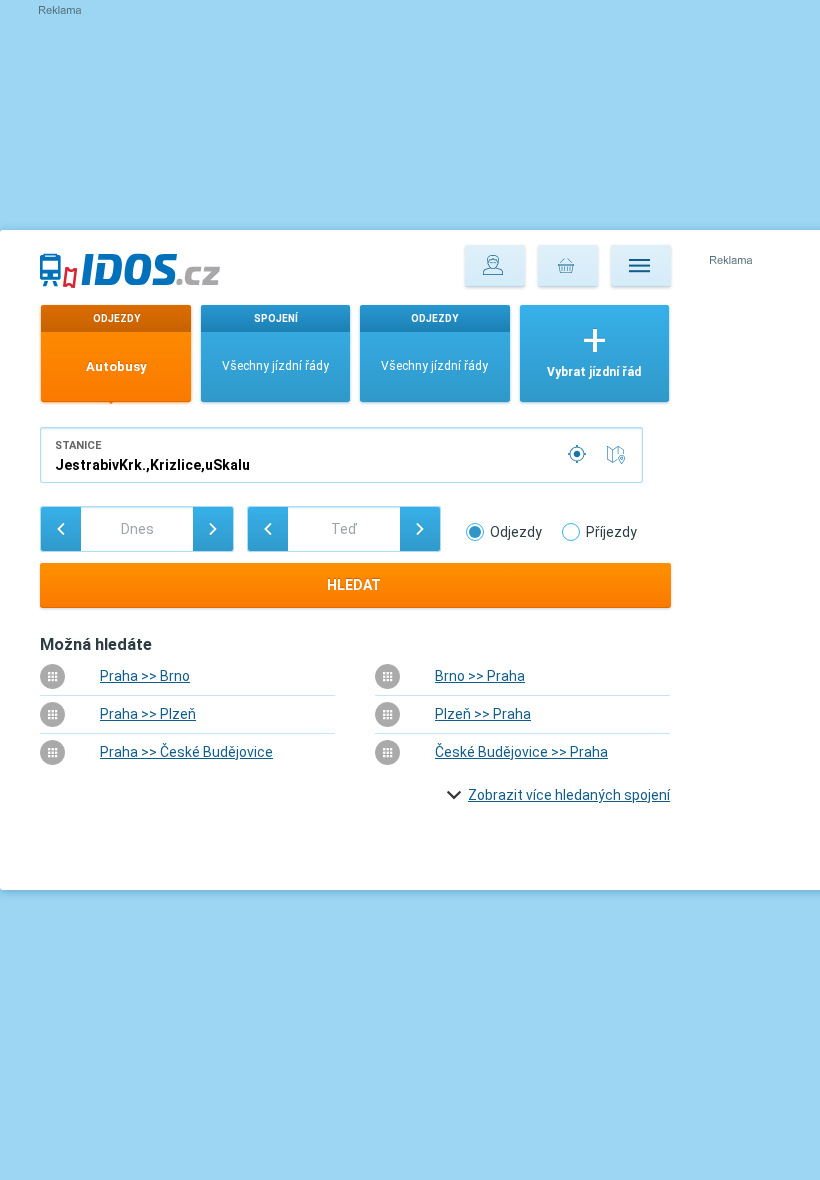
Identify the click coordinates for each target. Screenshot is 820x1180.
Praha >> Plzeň (148, 714)
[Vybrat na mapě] (620, 455)
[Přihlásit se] (495, 266)
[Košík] (568, 266)
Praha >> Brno (145, 676)
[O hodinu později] (420, 529)
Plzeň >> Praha (483, 714)
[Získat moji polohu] (579, 455)
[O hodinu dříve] (268, 529)
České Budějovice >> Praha (521, 752)
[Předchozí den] (61, 529)
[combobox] (341, 455)
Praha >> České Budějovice (186, 752)
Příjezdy (611, 532)
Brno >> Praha (480, 676)
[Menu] (641, 266)
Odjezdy (516, 532)
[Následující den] (213, 529)
